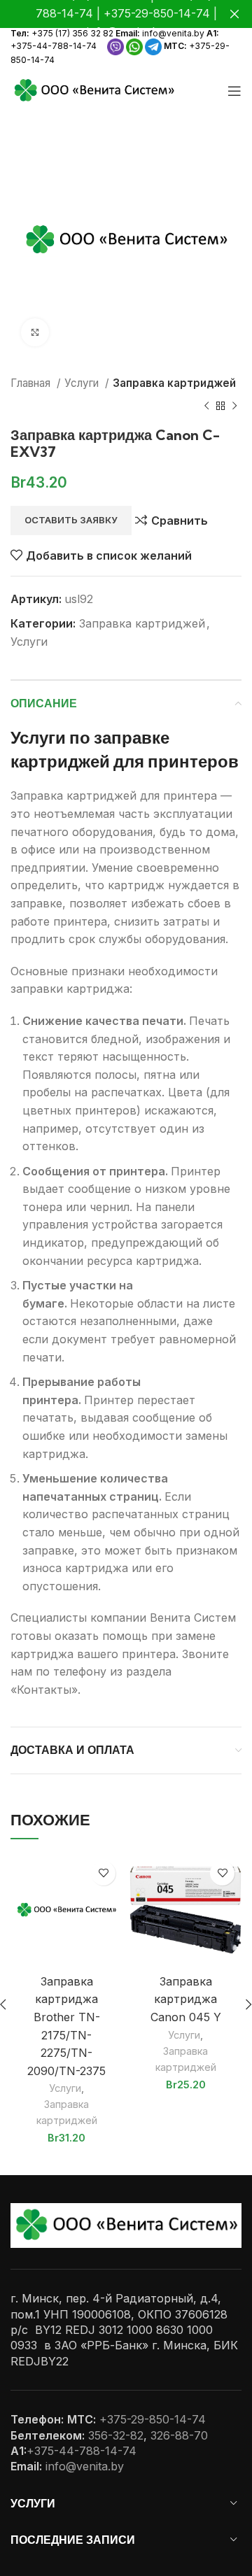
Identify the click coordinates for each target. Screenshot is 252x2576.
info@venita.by (173, 33)
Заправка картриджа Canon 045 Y (186, 1999)
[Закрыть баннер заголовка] (234, 14)
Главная (32, 383)
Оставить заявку (71, 520)
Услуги (83, 383)
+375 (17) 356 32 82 (72, 33)
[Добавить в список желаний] (103, 1873)
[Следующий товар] (234, 406)
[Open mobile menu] (234, 91)
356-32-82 (116, 2435)
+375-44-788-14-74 (54, 46)
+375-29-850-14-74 (153, 2419)
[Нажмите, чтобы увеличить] (35, 332)
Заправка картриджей (174, 383)
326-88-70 (179, 2435)
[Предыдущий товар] (206, 406)
